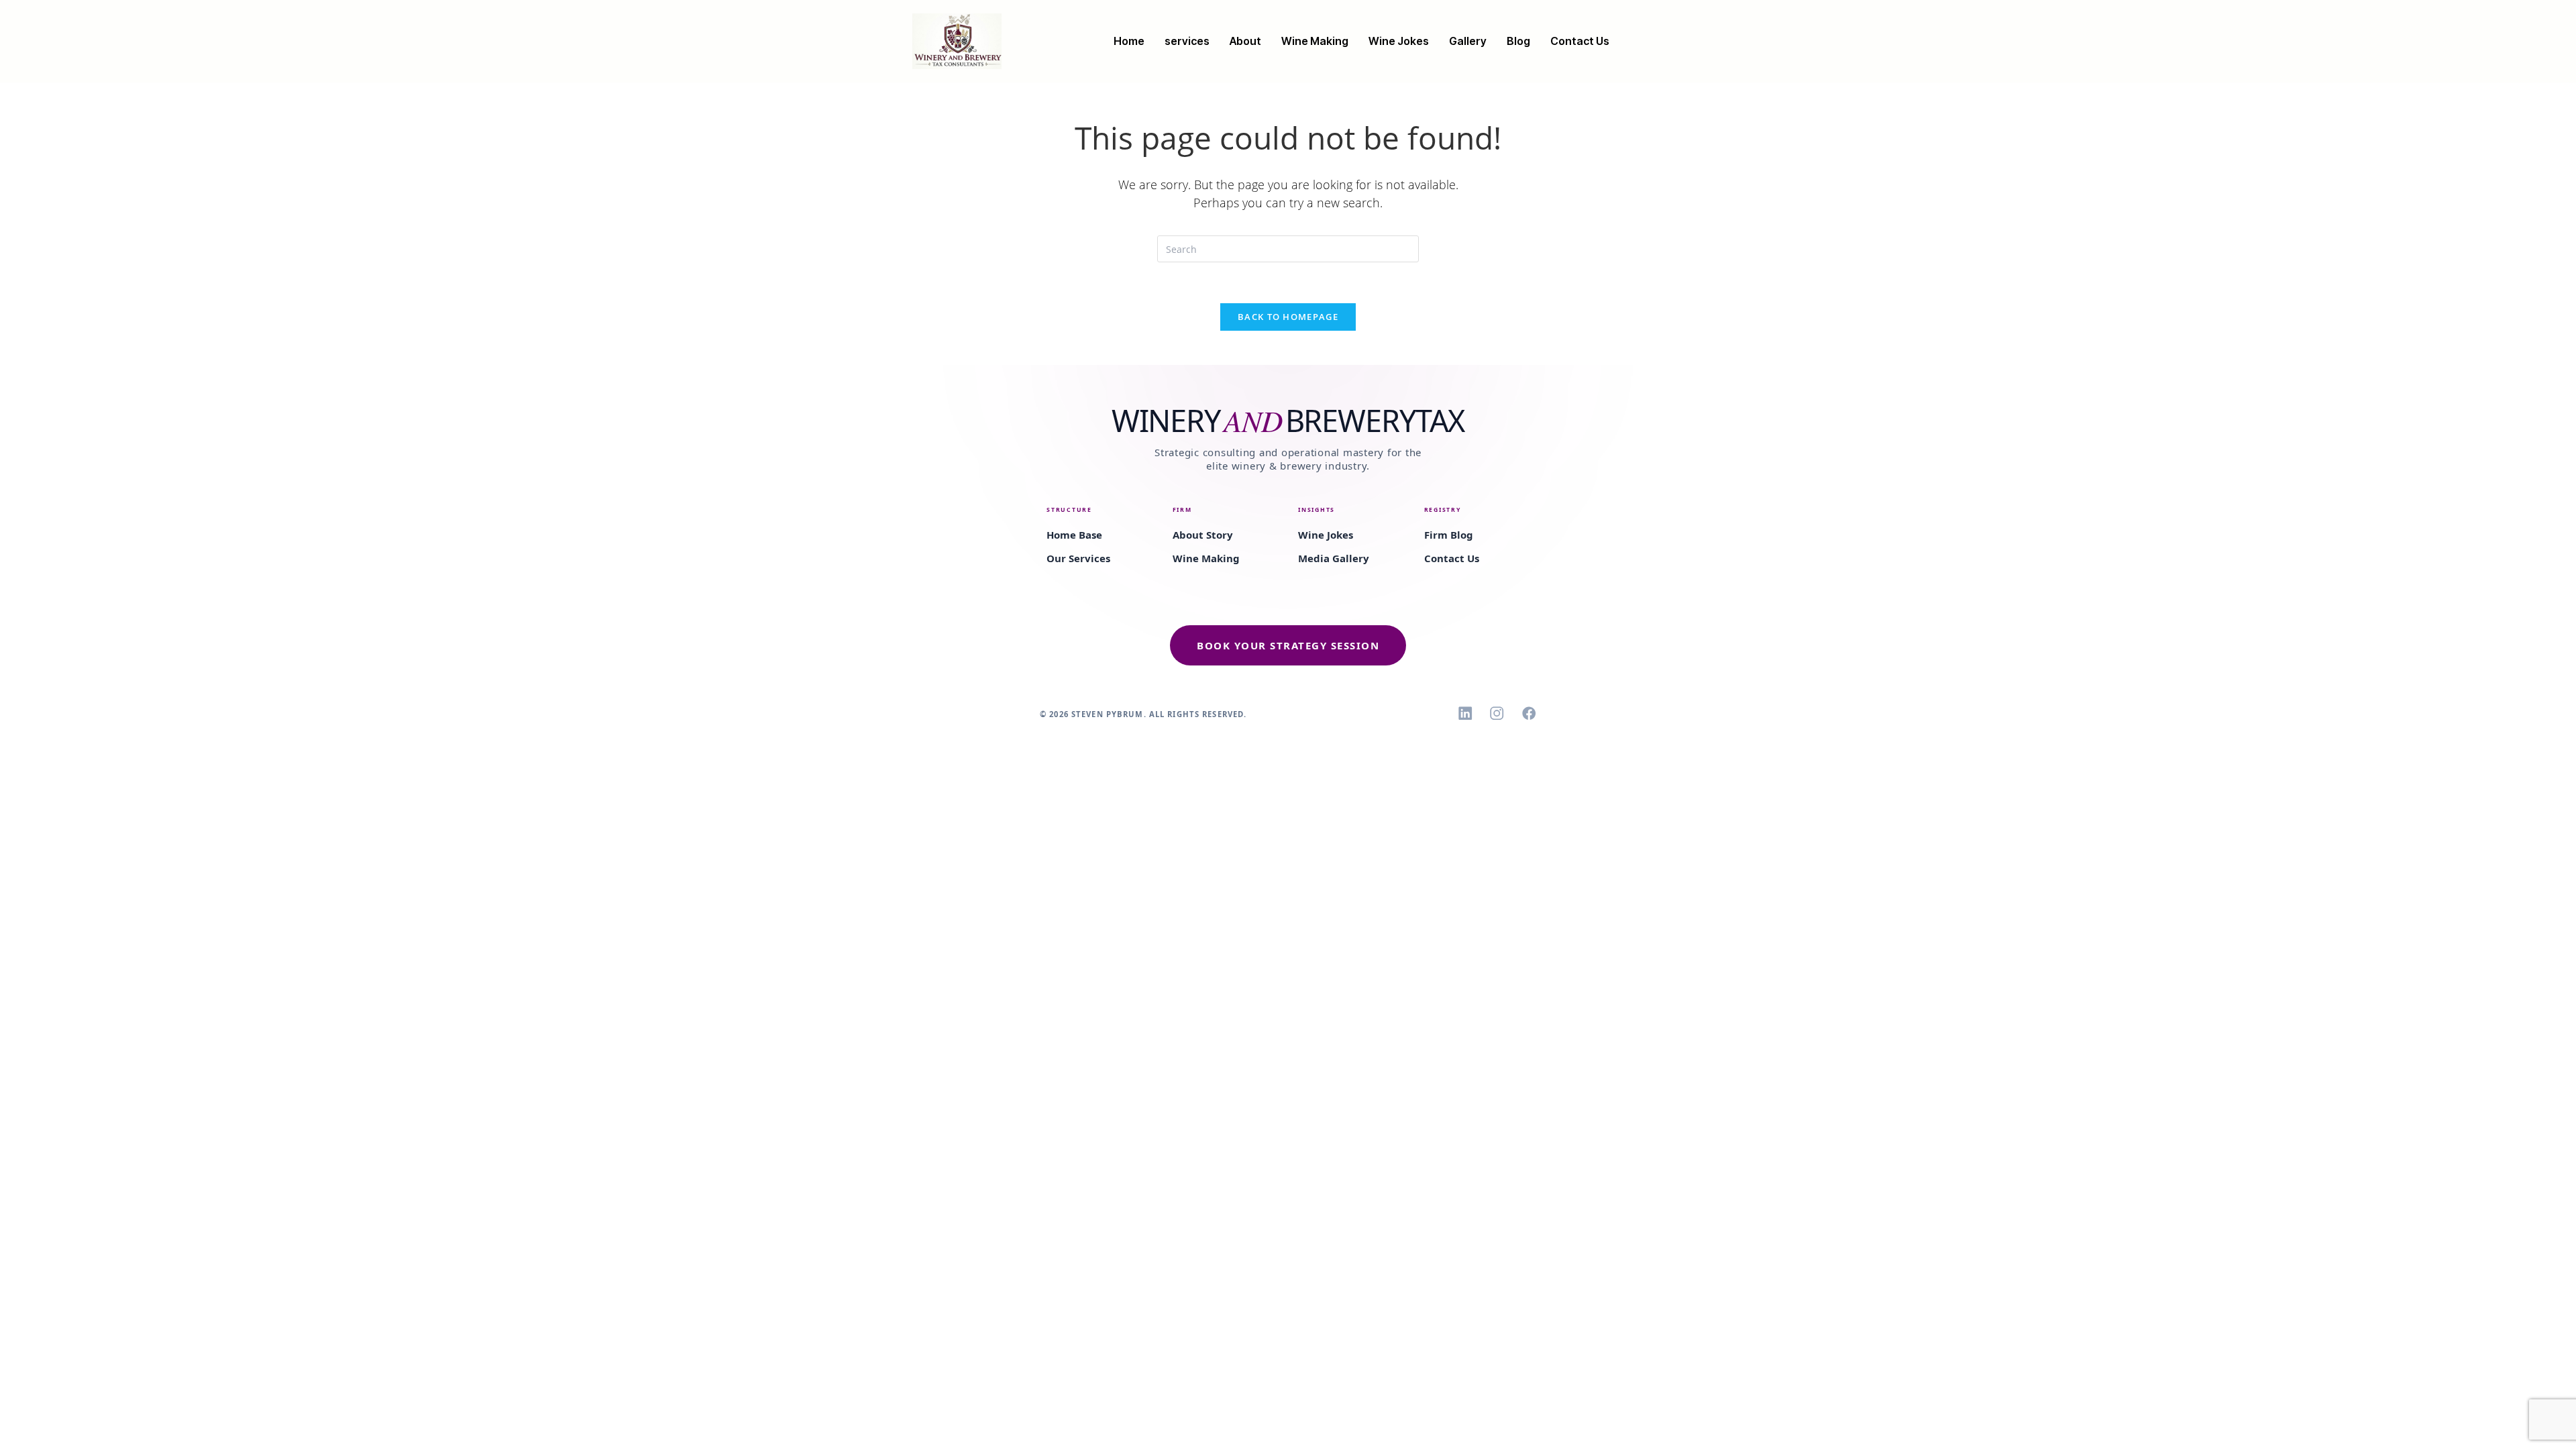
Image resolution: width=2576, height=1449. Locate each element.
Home (1129, 41)
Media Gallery (1334, 558)
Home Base (1074, 535)
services (1187, 41)
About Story (1203, 535)
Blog (1518, 41)
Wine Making (1315, 41)
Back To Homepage (1288, 317)
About (1245, 41)
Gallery (1468, 41)
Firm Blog (1449, 535)
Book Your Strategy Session (1288, 645)
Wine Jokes (1399, 41)
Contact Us (1580, 41)
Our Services (1078, 558)
